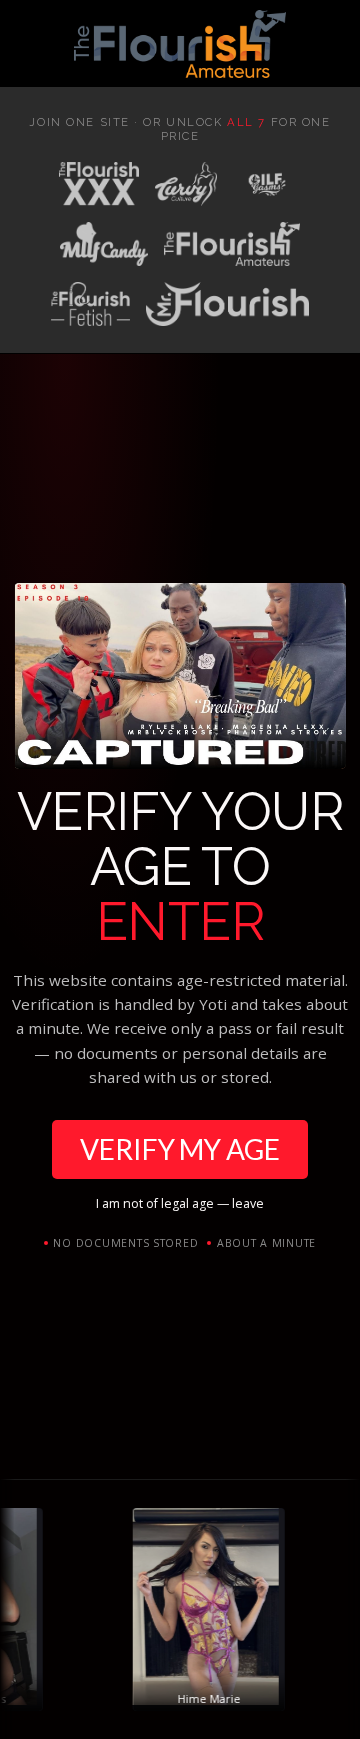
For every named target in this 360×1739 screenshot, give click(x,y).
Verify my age (179, 1149)
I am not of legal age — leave (180, 1203)
